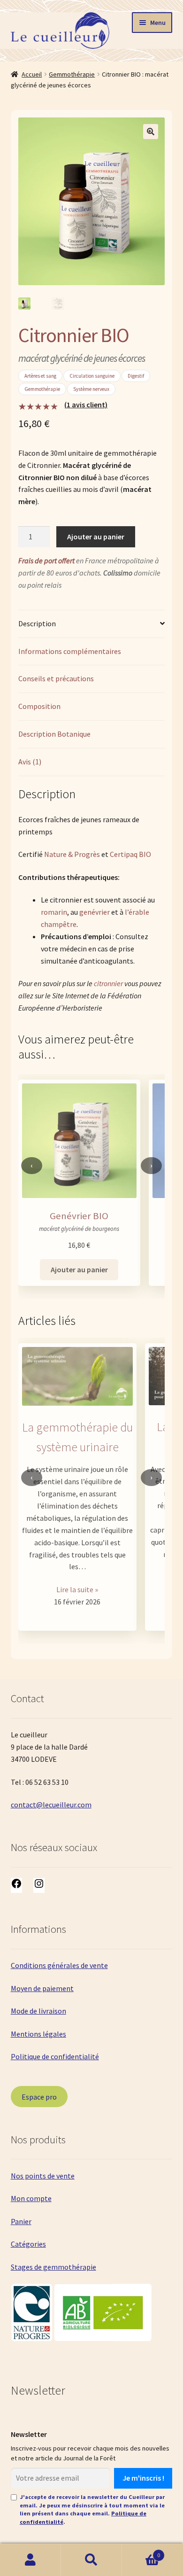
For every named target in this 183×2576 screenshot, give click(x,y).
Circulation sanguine (92, 376)
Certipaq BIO (130, 854)
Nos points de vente (43, 2176)
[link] (78, 1478)
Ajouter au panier (96, 537)
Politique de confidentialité (55, 2056)
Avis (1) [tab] (30, 762)
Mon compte (31, 2198)
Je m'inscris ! (143, 2478)
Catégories (28, 2244)
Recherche (91, 2560)
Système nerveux (91, 389)
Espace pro (39, 2097)
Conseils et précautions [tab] (56, 678)
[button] (151, 132)
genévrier (95, 912)
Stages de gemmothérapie (53, 2267)
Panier (21, 2221)
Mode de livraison (38, 2011)
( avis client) (86, 405)
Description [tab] (37, 623)
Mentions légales (38, 2034)
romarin (54, 912)
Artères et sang (40, 376)
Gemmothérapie (72, 74)
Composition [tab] (39, 706)
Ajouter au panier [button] (79, 1269)
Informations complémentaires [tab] (70, 651)
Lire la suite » (77, 1589)
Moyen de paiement (42, 1988)
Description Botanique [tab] (54, 734)
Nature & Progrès (72, 854)
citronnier (108, 983)
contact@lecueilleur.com (51, 1805)
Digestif (136, 376)
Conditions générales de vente (59, 1965)
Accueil (32, 74)
